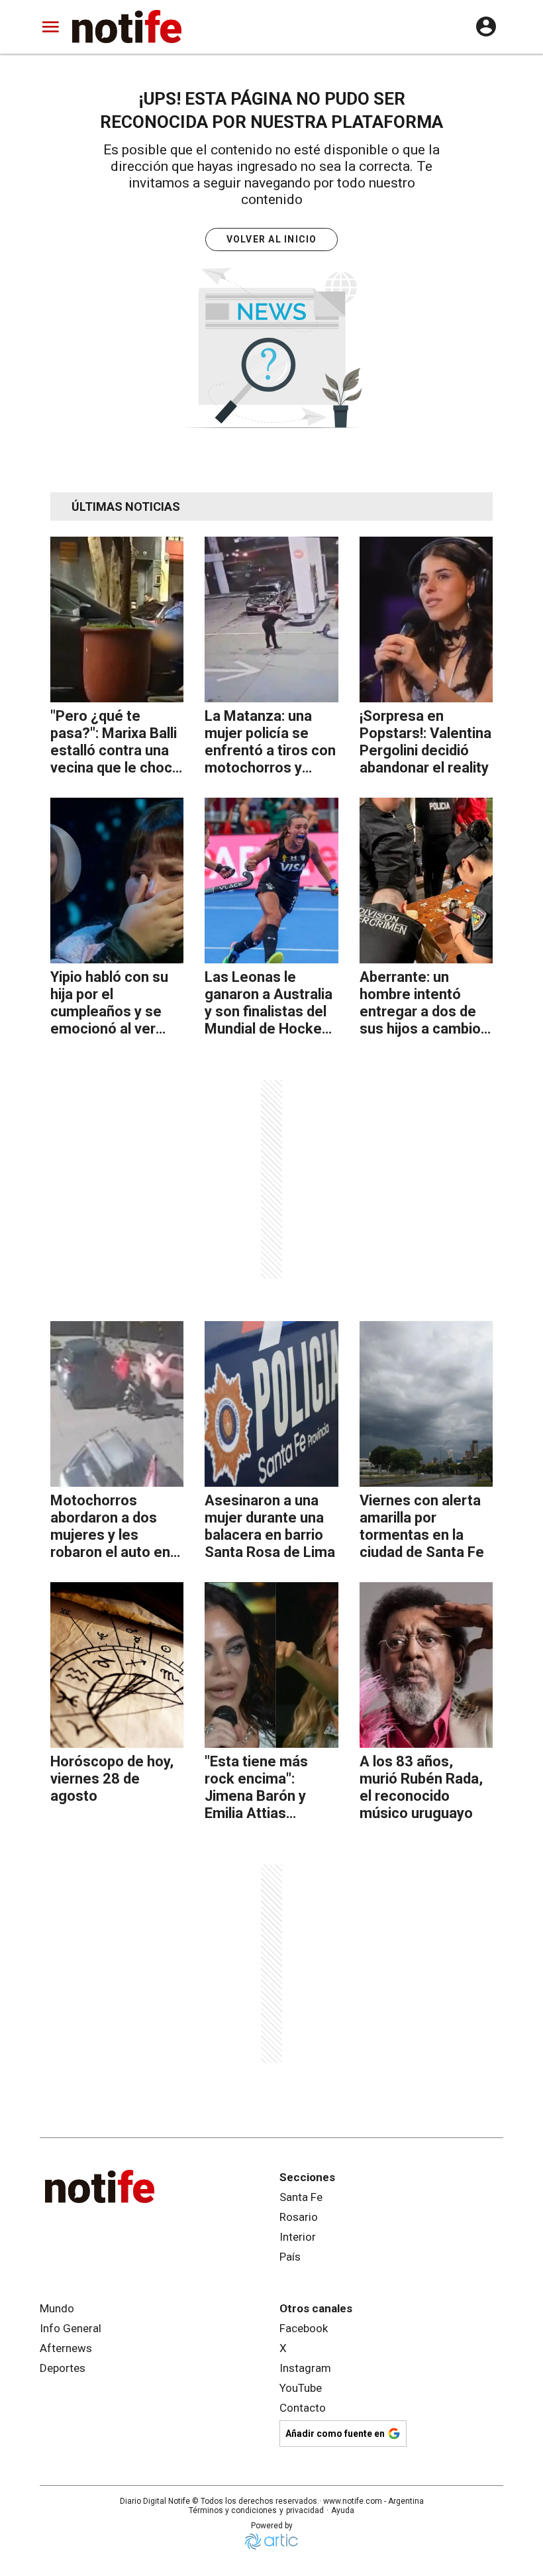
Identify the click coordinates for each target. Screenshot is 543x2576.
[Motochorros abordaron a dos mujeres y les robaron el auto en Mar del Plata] (117, 1404)
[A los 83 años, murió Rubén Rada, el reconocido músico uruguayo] (426, 1665)
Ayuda (343, 2510)
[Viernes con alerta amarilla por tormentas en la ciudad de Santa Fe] (426, 1404)
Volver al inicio (272, 239)
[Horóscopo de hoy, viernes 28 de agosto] (117, 1665)
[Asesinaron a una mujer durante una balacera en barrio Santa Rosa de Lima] (271, 1404)
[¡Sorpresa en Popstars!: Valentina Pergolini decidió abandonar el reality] (426, 619)
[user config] (486, 27)
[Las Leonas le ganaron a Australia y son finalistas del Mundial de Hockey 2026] (271, 881)
